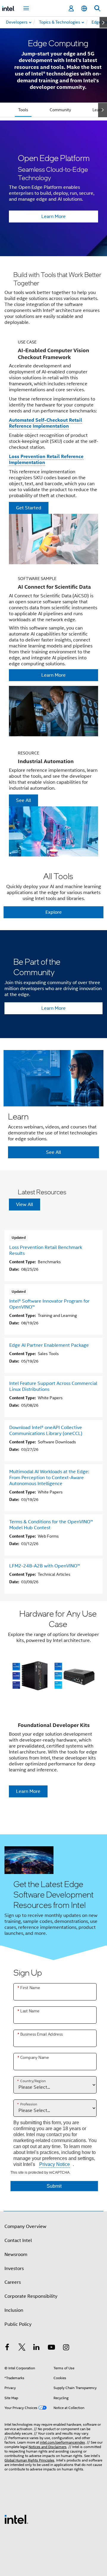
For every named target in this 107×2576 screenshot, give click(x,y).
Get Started (29, 508)
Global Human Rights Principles (29, 2460)
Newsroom (16, 2255)
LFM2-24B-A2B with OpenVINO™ (45, 1566)
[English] (84, 8)
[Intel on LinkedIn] (37, 2348)
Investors (14, 2269)
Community (60, 110)
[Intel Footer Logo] (16, 2519)
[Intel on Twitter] (22, 2348)
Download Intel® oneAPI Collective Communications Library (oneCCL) (46, 1431)
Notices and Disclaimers (48, 2447)
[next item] (103, 22)
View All (25, 1204)
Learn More (53, 217)
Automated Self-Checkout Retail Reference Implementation (45, 423)
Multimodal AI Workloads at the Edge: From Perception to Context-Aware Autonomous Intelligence (49, 1478)
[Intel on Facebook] (7, 2348)
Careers (13, 2282)
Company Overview (25, 2226)
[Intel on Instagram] (66, 2348)
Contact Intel (18, 2241)
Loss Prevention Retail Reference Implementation (46, 459)
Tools (23, 110)
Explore (54, 912)
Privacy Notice (55, 2164)
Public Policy (18, 2324)
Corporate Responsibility (31, 2296)
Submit (54, 2186)
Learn (98, 110)
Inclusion (14, 2310)
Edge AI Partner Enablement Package (49, 1345)
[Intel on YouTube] (51, 2348)
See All (23, 800)
